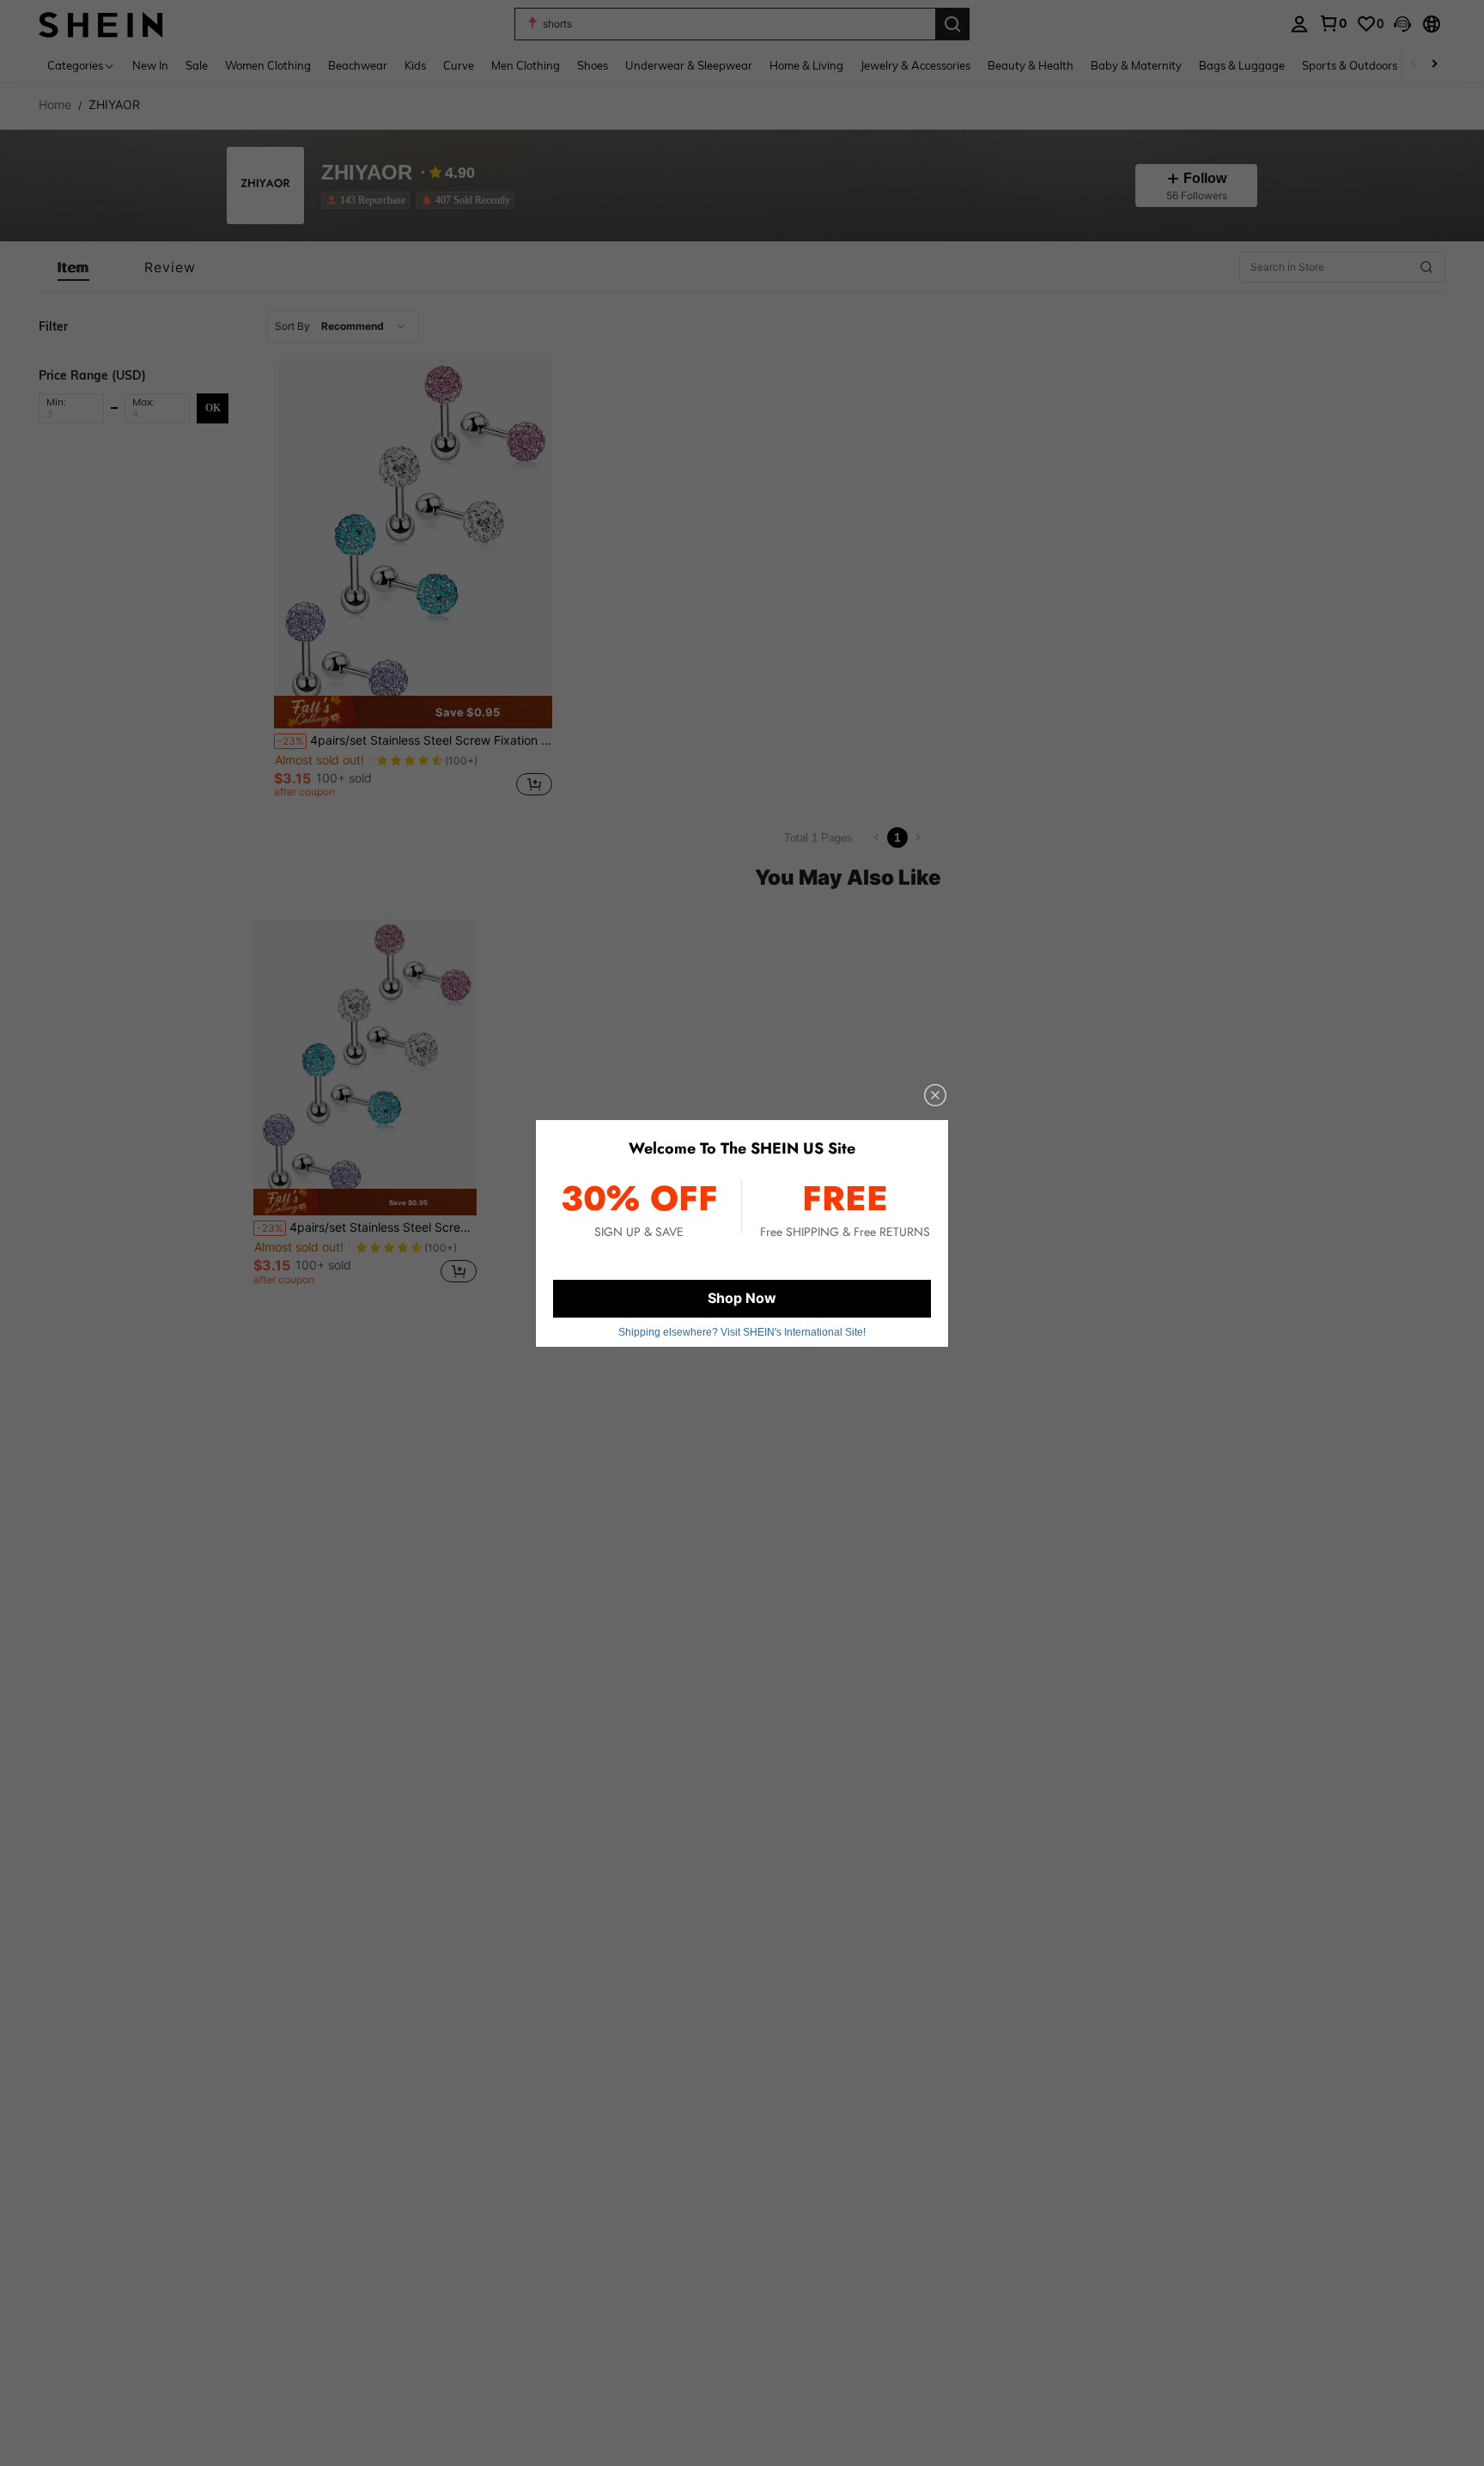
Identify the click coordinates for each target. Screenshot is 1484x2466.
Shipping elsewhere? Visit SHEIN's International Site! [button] (742, 1332)
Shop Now (742, 1298)
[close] (935, 1095)
